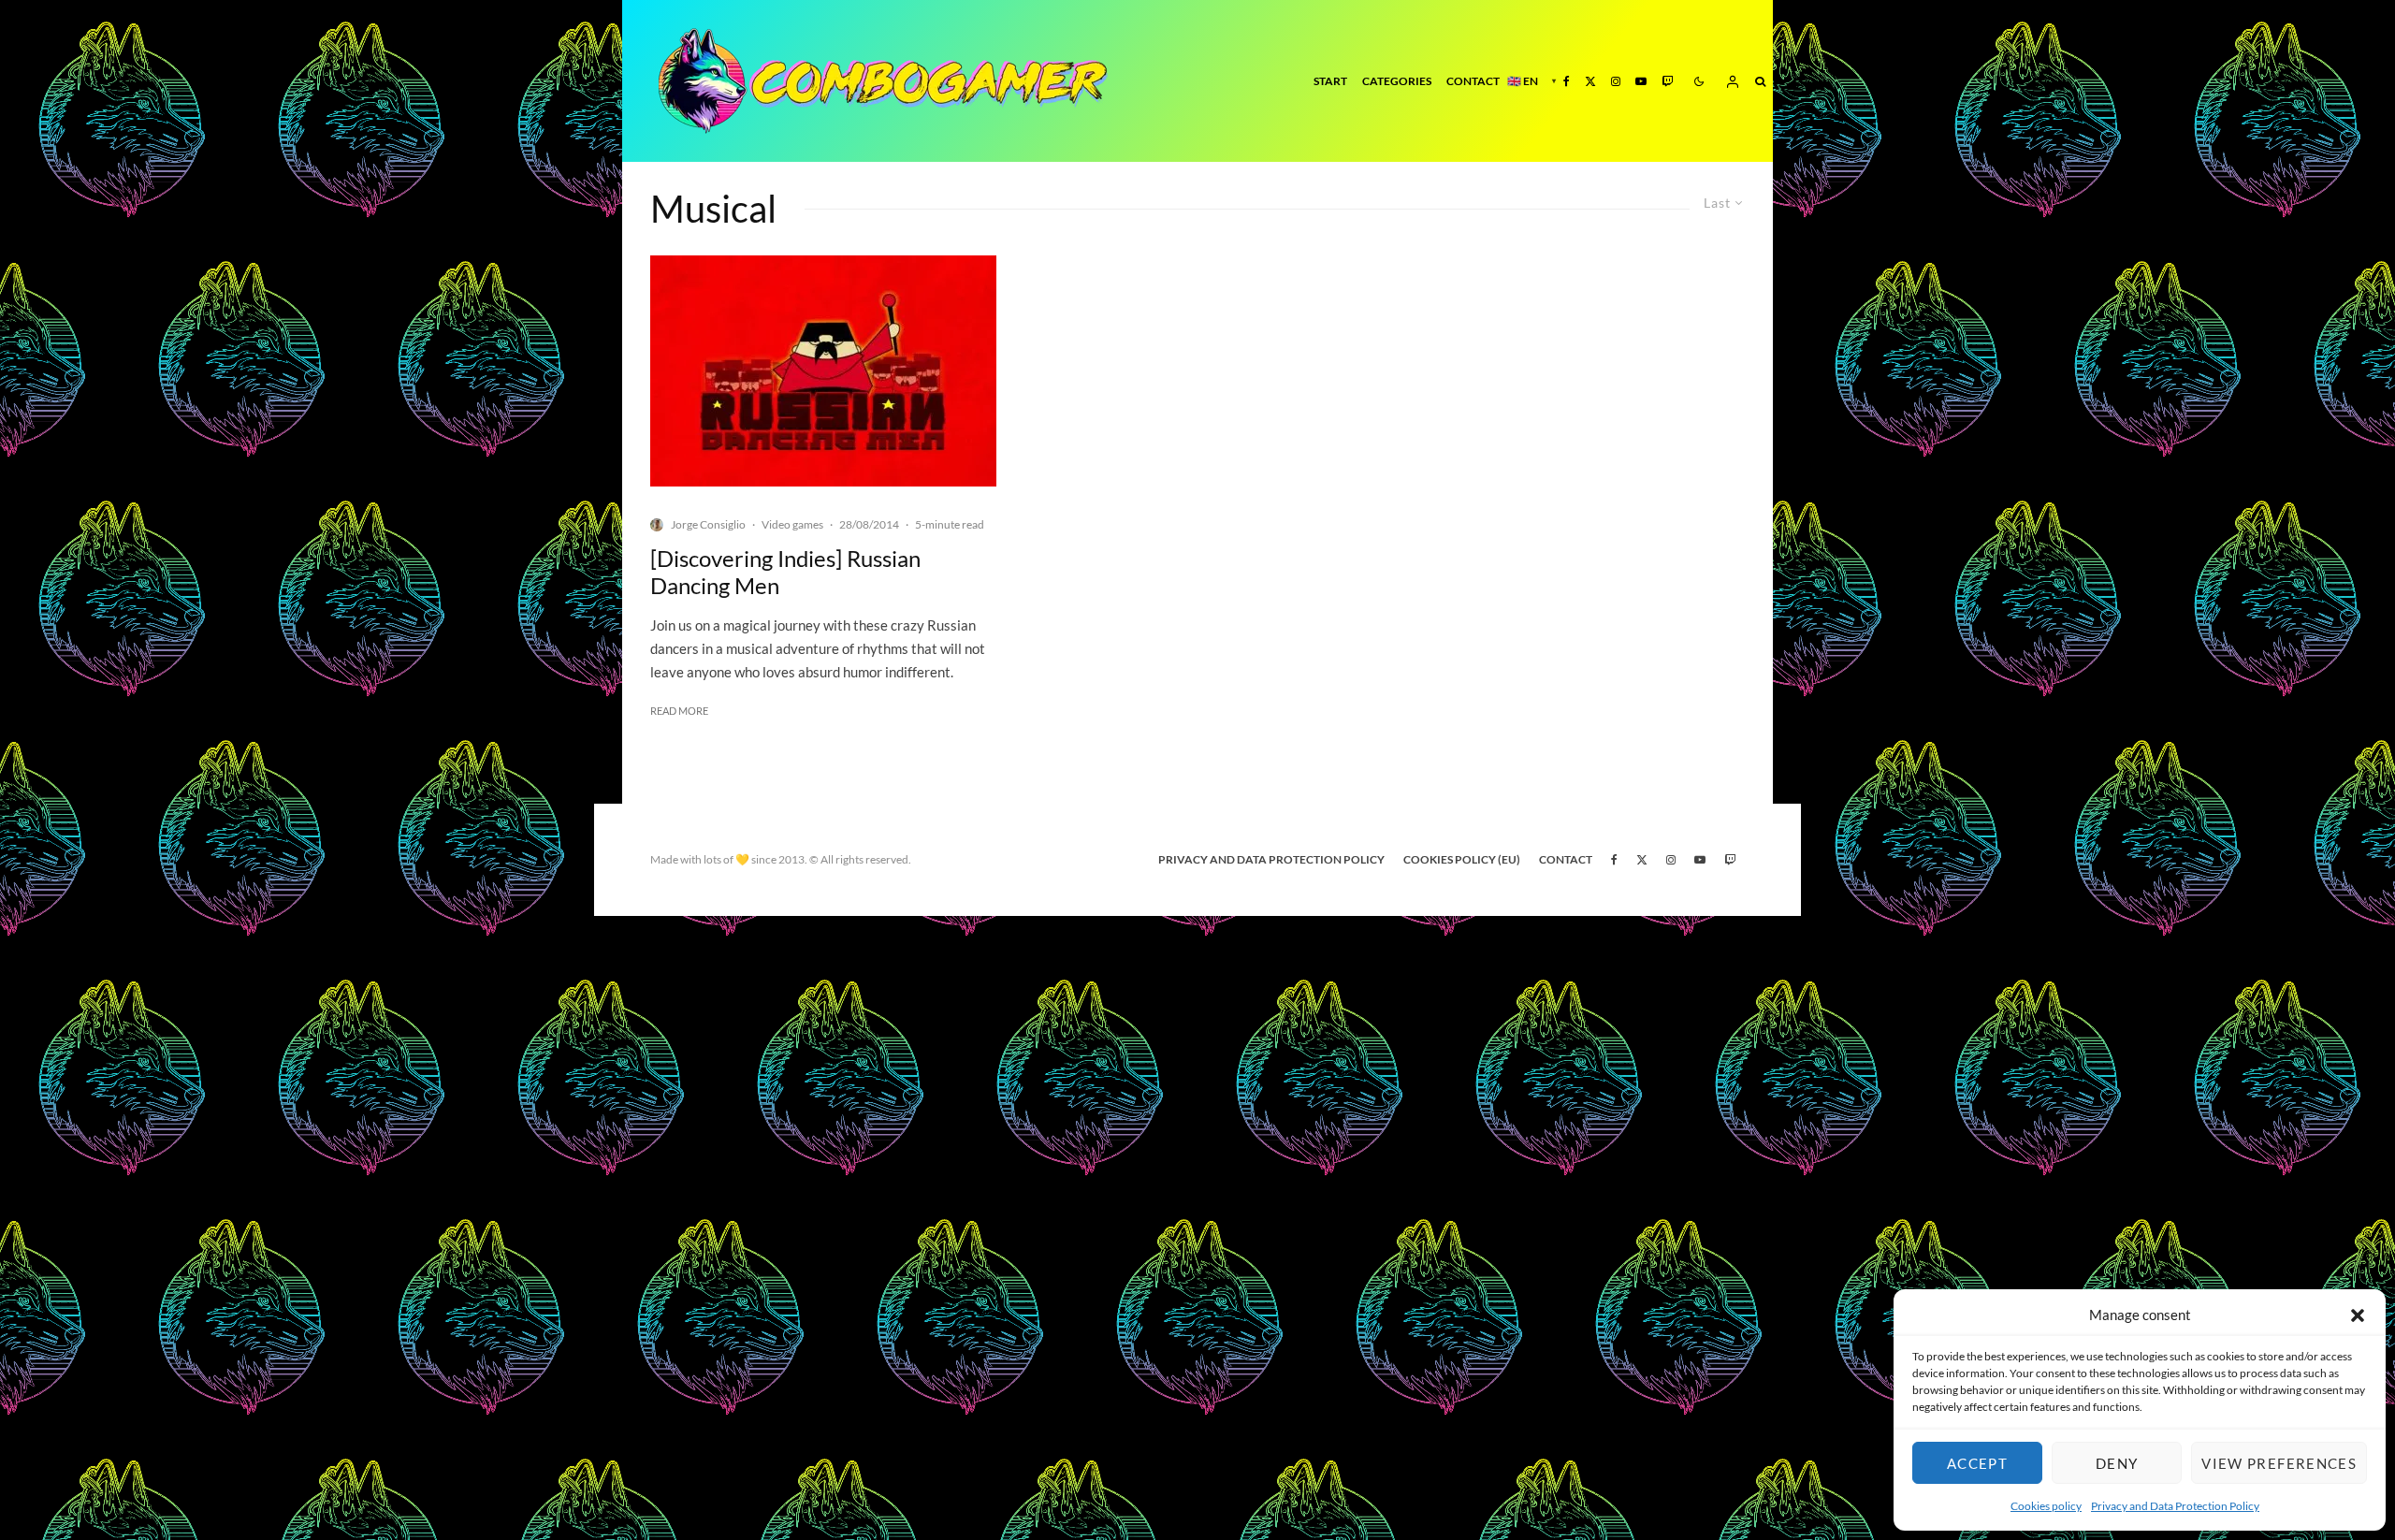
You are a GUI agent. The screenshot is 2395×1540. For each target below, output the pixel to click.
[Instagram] (1616, 81)
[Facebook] (1567, 81)
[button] (2358, 1315)
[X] (1590, 81)
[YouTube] (1641, 81)
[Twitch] (1667, 81)
